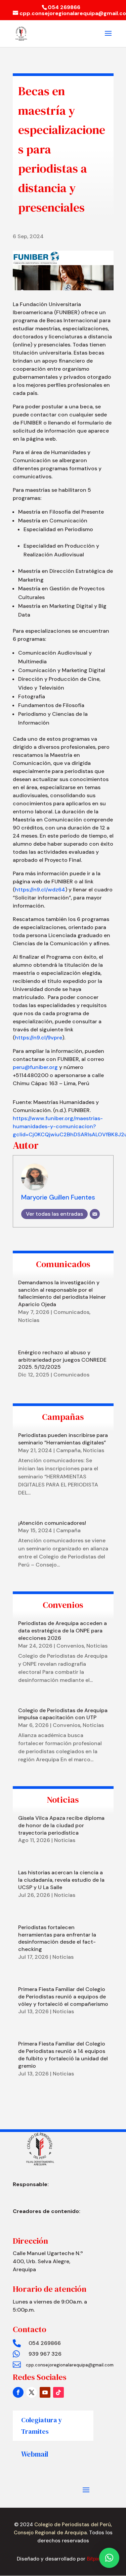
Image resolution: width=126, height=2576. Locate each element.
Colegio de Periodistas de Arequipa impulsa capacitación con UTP (63, 1714)
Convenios (70, 1646)
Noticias (29, 1320)
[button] (109, 2558)
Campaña (68, 1450)
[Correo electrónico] (95, 1214)
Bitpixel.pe (98, 2559)
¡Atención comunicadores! (52, 1523)
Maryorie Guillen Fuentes (58, 1197)
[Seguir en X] (32, 2392)
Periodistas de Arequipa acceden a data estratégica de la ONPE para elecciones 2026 (62, 1631)
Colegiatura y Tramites (42, 2426)
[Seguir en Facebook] (18, 2392)
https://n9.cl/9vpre (38, 1038)
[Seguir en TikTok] (58, 2392)
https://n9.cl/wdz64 (40, 890)
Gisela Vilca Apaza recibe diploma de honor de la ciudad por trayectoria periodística (61, 1825)
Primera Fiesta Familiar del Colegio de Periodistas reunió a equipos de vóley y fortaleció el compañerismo (63, 1997)
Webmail (35, 2454)
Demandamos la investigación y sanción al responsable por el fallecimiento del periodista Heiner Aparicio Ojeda (62, 1293)
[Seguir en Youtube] (45, 2392)
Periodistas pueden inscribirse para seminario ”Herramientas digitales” (63, 1439)
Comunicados (71, 1312)
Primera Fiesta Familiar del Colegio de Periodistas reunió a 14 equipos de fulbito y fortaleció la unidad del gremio (63, 2055)
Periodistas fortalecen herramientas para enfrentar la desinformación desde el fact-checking (57, 1938)
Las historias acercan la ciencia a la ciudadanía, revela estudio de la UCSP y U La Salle (61, 1880)
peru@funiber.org (35, 1067)
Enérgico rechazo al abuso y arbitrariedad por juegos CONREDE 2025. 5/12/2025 (62, 1360)
